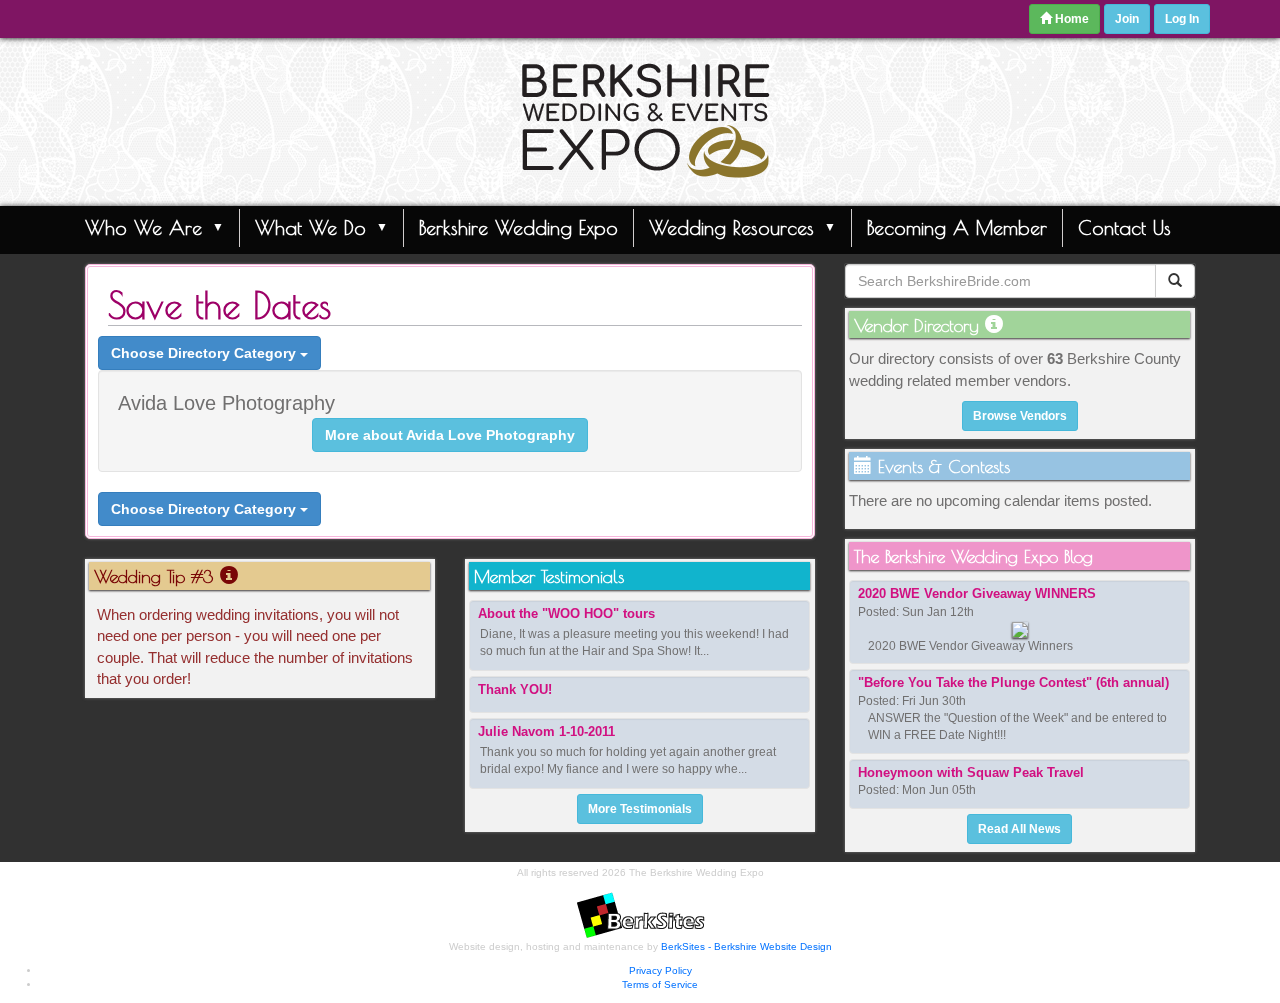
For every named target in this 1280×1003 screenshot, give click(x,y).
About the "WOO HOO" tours (566, 613)
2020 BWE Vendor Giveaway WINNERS (977, 593)
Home (1070, 19)
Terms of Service (660, 984)
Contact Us (1124, 227)
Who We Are (143, 227)
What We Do (310, 227)
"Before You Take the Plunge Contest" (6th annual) (1013, 682)
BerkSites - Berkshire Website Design (746, 946)
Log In (1182, 19)
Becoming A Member (957, 227)
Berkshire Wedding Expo (518, 227)
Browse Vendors (1020, 416)
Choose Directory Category (205, 353)
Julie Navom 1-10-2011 (546, 731)
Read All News (1019, 829)
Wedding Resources (731, 227)
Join (1127, 19)
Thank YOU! (515, 689)
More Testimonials (640, 809)
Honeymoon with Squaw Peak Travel (971, 772)
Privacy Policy (660, 970)
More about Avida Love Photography (450, 435)
